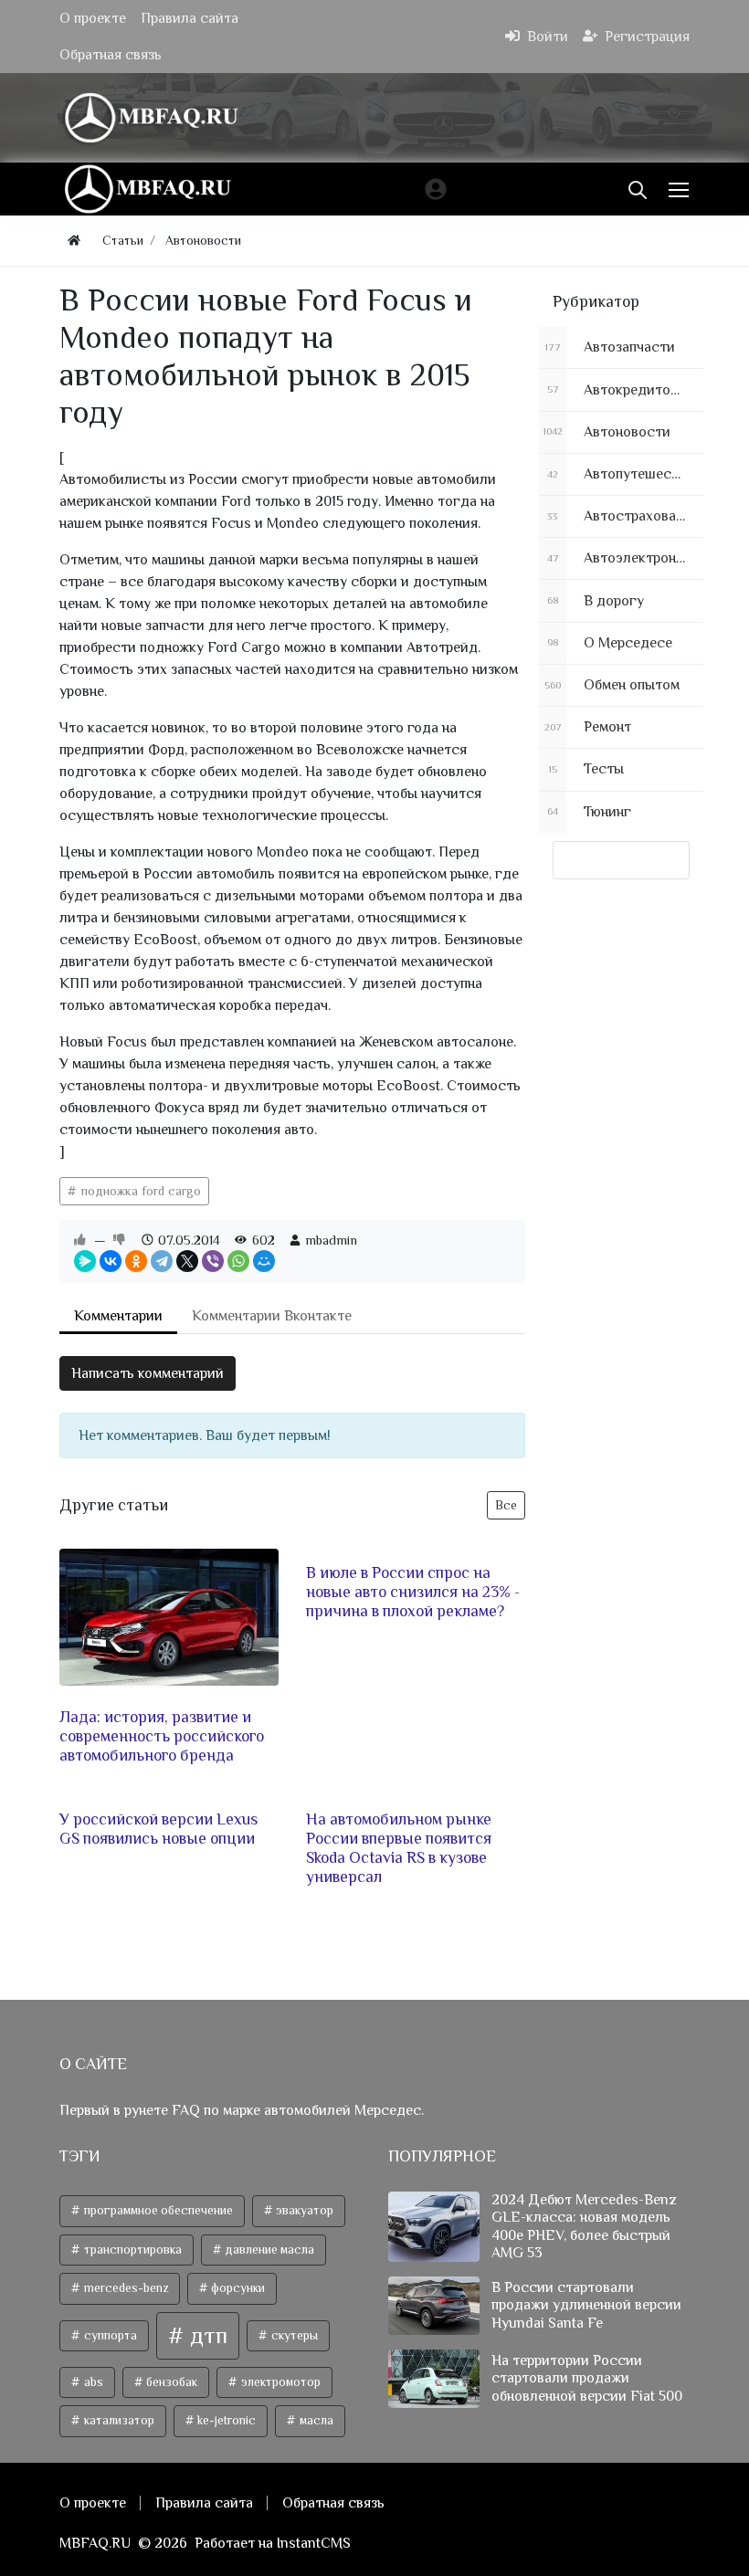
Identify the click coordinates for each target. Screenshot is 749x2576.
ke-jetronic (225, 2420)
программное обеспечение (157, 2210)
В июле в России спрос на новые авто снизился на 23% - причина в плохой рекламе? (413, 1592)
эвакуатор (303, 2210)
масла (315, 2420)
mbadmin (331, 1240)
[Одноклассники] (136, 1261)
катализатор (118, 2420)
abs (92, 2382)
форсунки (237, 2288)
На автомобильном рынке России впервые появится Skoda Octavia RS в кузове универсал (399, 1848)
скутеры (293, 2335)
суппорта (109, 2335)
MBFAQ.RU (95, 2543)
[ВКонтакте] (111, 1261)
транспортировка (132, 2250)
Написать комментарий (148, 1373)
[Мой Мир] (264, 1261)
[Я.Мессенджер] (85, 1261)
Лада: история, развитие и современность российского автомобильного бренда (162, 1736)
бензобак (170, 2382)
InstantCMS (314, 2543)
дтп (206, 2335)
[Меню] (680, 189)
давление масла (268, 2250)
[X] (187, 1261)
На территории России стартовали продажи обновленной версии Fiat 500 (587, 2378)
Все (506, 1505)
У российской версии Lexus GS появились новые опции (158, 1829)
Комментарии (118, 1316)
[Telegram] (162, 1261)
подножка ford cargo (139, 1191)
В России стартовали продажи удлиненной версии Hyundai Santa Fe (586, 2305)
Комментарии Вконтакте (272, 1316)
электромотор (280, 2382)
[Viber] (213, 1261)
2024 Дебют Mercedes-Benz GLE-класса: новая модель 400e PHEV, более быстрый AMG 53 (584, 2226)
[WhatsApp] (238, 1261)
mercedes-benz (125, 2288)
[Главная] (74, 241)
